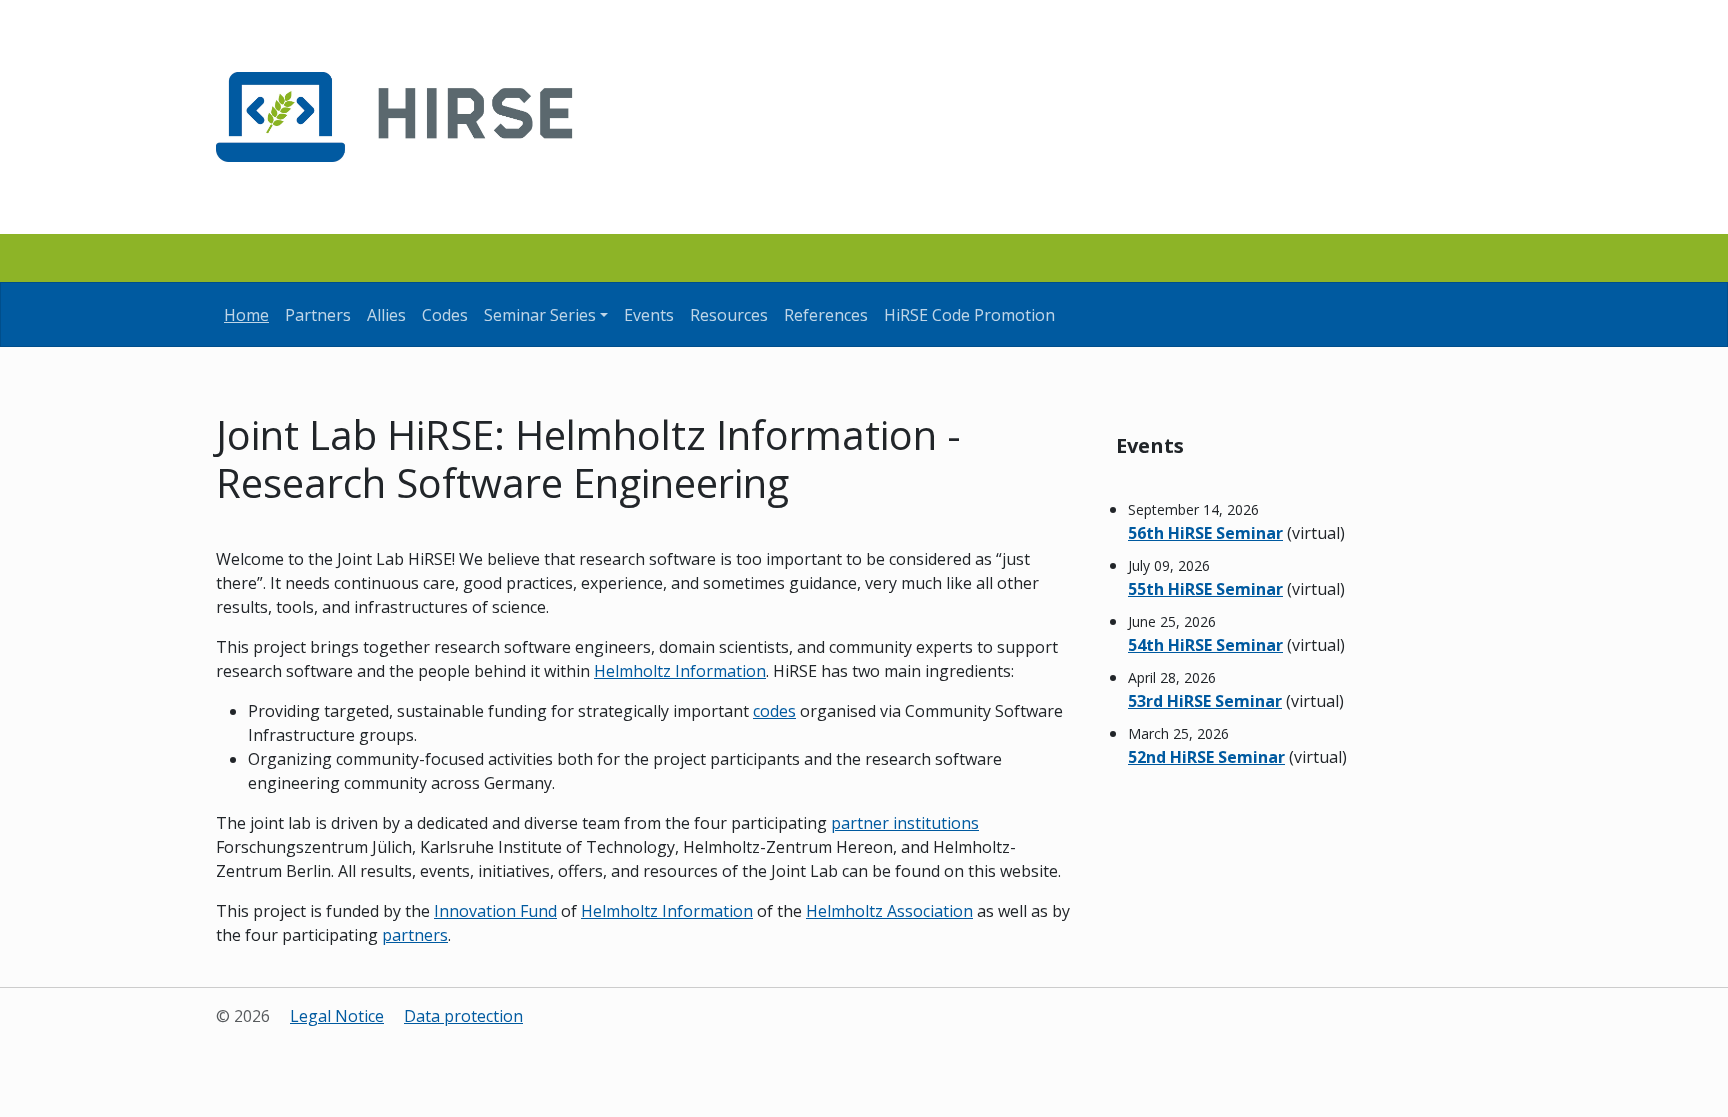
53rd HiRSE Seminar (1205, 701)
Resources (729, 315)
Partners (318, 315)
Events (649, 315)
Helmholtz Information (680, 671)
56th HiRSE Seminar (1205, 533)
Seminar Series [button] (540, 315)
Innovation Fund (495, 911)
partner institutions (905, 823)
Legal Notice (337, 1016)
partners (415, 935)
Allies (386, 315)
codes (774, 711)
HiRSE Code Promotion (969, 315)
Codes (445, 315)
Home (246, 315)
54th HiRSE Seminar (1205, 645)
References (826, 315)
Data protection (463, 1016)
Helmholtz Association (889, 911)
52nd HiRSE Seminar (1206, 757)
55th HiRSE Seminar (1205, 589)
